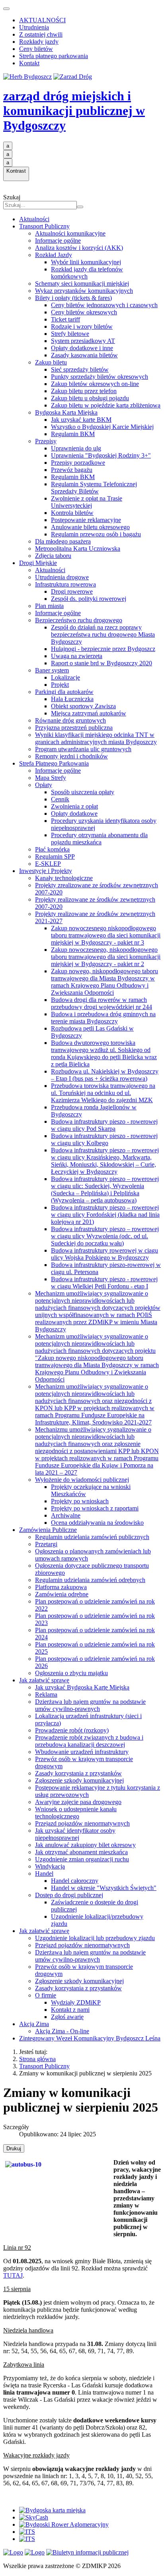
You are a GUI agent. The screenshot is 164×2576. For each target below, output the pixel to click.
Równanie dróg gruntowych (70, 720)
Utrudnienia (34, 27)
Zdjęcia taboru (53, 556)
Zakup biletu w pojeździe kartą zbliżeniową (106, 405)
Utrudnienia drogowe (62, 577)
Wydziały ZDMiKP (76, 2002)
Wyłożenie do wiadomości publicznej (82, 1480)
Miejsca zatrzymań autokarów (89, 713)
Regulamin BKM (73, 434)
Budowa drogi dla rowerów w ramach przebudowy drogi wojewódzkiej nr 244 (102, 1003)
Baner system (52, 670)
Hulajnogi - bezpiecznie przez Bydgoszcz (103, 649)
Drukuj (14, 2148)
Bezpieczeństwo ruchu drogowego (79, 620)
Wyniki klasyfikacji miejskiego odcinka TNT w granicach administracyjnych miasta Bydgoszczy (96, 738)
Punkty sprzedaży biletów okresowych (100, 377)
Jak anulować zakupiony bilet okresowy (85, 1845)
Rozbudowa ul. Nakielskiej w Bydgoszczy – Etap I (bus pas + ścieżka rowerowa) (105, 1075)
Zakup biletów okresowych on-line (95, 384)
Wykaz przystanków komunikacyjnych (84, 291)
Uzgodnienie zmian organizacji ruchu (82, 1859)
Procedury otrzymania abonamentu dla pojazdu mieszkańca (99, 839)
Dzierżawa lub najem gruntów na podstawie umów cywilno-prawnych (90, 1705)
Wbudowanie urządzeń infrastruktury (82, 1752)
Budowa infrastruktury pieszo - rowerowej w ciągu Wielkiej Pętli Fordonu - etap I (104, 1283)
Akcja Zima (34, 2024)
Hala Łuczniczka (72, 699)
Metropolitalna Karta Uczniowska (78, 549)
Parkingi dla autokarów (64, 692)
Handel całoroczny (75, 1881)
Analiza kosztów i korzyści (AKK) (79, 248)
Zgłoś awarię (67, 2017)
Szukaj (12, 197)
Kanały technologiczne (64, 878)
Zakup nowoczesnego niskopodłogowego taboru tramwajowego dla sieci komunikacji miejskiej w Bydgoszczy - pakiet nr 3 (106, 935)
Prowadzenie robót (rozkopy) (72, 1730)
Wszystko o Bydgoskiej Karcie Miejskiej (102, 427)
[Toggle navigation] (6, 9)
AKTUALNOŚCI (42, 20)
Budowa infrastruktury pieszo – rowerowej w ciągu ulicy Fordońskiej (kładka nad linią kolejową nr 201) (105, 1215)
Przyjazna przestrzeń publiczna (74, 728)
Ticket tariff (65, 319)
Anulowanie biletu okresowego (90, 527)
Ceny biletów (36, 49)
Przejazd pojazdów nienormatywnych (82, 1823)
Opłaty (44, 785)
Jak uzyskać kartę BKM (81, 420)
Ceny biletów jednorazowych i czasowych (104, 305)
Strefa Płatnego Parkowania (54, 763)
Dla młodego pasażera (63, 541)
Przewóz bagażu (72, 470)
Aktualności (34, 219)
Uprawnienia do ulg (76, 448)
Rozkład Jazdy (54, 255)
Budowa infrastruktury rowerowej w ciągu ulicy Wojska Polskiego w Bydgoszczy (104, 1254)
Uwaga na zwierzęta (77, 656)
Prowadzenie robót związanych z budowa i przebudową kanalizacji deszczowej (89, 1741)
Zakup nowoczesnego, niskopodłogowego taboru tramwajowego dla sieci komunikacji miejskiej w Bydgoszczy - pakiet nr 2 (106, 957)
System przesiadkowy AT (83, 341)
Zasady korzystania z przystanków (78, 1773)
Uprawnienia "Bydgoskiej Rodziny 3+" (101, 455)
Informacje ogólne (58, 241)
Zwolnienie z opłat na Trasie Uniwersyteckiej (87, 502)
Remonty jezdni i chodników (71, 756)
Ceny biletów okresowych (84, 312)
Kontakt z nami (70, 2010)
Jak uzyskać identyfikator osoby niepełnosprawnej (75, 1834)
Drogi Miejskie (38, 563)
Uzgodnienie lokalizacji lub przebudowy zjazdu (95, 1938)
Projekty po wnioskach (80, 1501)
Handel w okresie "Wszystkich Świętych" (104, 1888)
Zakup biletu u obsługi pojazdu (90, 398)
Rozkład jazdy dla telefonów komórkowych (87, 273)
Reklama (46, 1694)
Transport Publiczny (44, 226)
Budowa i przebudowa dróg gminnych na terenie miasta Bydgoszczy (103, 1018)
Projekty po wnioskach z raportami (95, 1508)
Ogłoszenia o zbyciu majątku (71, 1673)
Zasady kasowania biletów (84, 355)
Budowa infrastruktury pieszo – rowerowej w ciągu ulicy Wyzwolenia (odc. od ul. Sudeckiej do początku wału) (105, 1236)
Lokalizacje (65, 677)
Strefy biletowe (70, 334)
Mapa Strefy (51, 778)
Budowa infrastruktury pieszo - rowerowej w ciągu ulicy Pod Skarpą (104, 1125)
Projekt (60, 685)
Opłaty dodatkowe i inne (82, 348)
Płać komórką (52, 849)
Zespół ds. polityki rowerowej (89, 599)
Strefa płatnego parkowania (54, 56)
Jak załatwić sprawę (44, 1680)
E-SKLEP (48, 864)
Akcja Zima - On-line (62, 2031)
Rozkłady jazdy (39, 42)
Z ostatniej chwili (41, 34)
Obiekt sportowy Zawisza (83, 706)
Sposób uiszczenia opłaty (83, 792)
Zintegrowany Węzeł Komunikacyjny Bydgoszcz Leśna (90, 2038)
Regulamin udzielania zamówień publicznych (92, 1537)
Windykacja (50, 1866)
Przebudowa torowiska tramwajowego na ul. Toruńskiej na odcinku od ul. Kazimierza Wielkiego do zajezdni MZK (103, 1093)
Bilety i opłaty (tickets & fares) (73, 298)
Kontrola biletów (72, 513)
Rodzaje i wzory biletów (82, 326)
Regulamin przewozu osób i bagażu (96, 534)
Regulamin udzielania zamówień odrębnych (90, 1580)
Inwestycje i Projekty (46, 871)
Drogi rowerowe (72, 591)
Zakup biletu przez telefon (84, 391)
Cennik (60, 799)
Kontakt (29, 63)
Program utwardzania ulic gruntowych (83, 749)
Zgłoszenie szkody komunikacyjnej (79, 1780)
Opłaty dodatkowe (74, 814)
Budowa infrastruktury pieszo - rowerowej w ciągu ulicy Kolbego (104, 1139)
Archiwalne (66, 1515)
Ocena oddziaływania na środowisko (97, 1523)
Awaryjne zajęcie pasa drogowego (78, 1802)
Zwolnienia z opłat (74, 806)
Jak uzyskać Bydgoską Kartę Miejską (82, 1687)
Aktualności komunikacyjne (70, 233)
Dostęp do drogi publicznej (69, 1895)
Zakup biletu (51, 362)
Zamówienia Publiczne (48, 1530)
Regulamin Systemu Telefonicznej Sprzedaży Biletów (94, 488)
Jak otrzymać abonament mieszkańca (81, 1852)
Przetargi (46, 1544)
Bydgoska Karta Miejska (66, 412)
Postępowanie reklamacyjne (86, 520)
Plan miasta (49, 606)
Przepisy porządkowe (78, 463)
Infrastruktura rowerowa (65, 584)
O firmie (46, 1995)
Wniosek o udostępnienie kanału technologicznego (76, 1813)
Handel (44, 1874)
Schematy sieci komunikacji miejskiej (82, 284)
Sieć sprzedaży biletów (80, 369)
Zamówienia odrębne (62, 1594)
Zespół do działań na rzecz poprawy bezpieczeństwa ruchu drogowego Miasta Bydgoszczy (103, 634)
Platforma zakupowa (61, 1587)
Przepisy (46, 441)
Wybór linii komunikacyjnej (86, 262)
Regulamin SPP (55, 856)
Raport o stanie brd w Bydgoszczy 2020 (102, 663)
